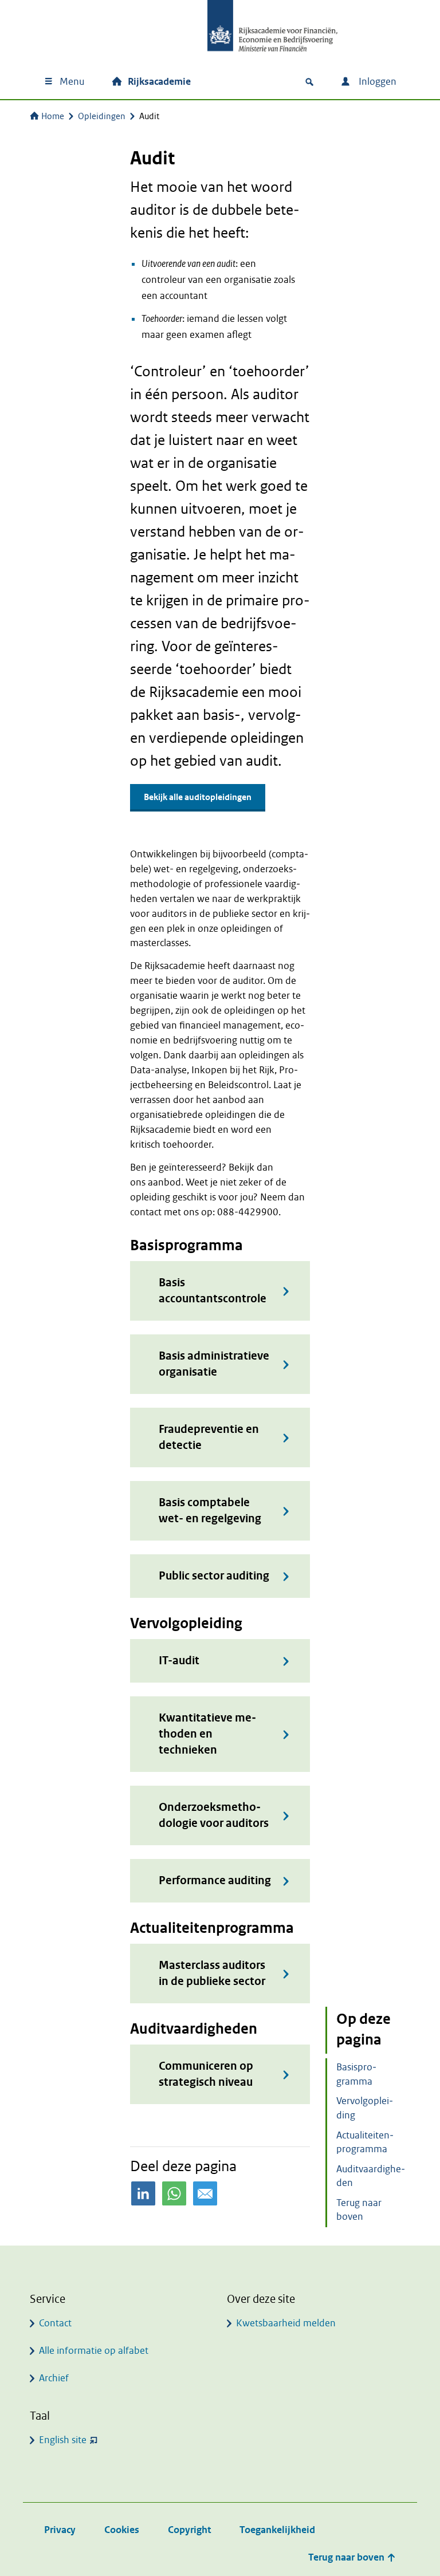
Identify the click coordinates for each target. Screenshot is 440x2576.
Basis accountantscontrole (213, 1291)
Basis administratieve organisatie (214, 1364)
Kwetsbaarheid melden (286, 2323)
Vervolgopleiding (365, 2108)
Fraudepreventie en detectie (209, 1437)
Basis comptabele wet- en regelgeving (210, 1510)
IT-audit (179, 1661)
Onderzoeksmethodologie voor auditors (214, 1815)
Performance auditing (215, 1880)
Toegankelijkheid (277, 2530)
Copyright (189, 2530)
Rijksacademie (159, 82)
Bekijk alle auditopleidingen (198, 797)
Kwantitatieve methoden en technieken (207, 1734)
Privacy (60, 2530)
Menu (72, 82)
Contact (55, 2323)
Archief (54, 2378)
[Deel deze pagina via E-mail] (205, 2193)
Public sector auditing (214, 1576)
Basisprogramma (356, 2074)
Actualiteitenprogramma (365, 2142)
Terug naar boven (359, 2210)
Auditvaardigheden (371, 2176)
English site (63, 2440)
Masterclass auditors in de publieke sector (212, 1973)
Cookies (122, 2530)
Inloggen (376, 82)
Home (53, 116)
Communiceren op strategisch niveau (206, 2074)
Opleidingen (102, 116)
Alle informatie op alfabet (94, 2351)
